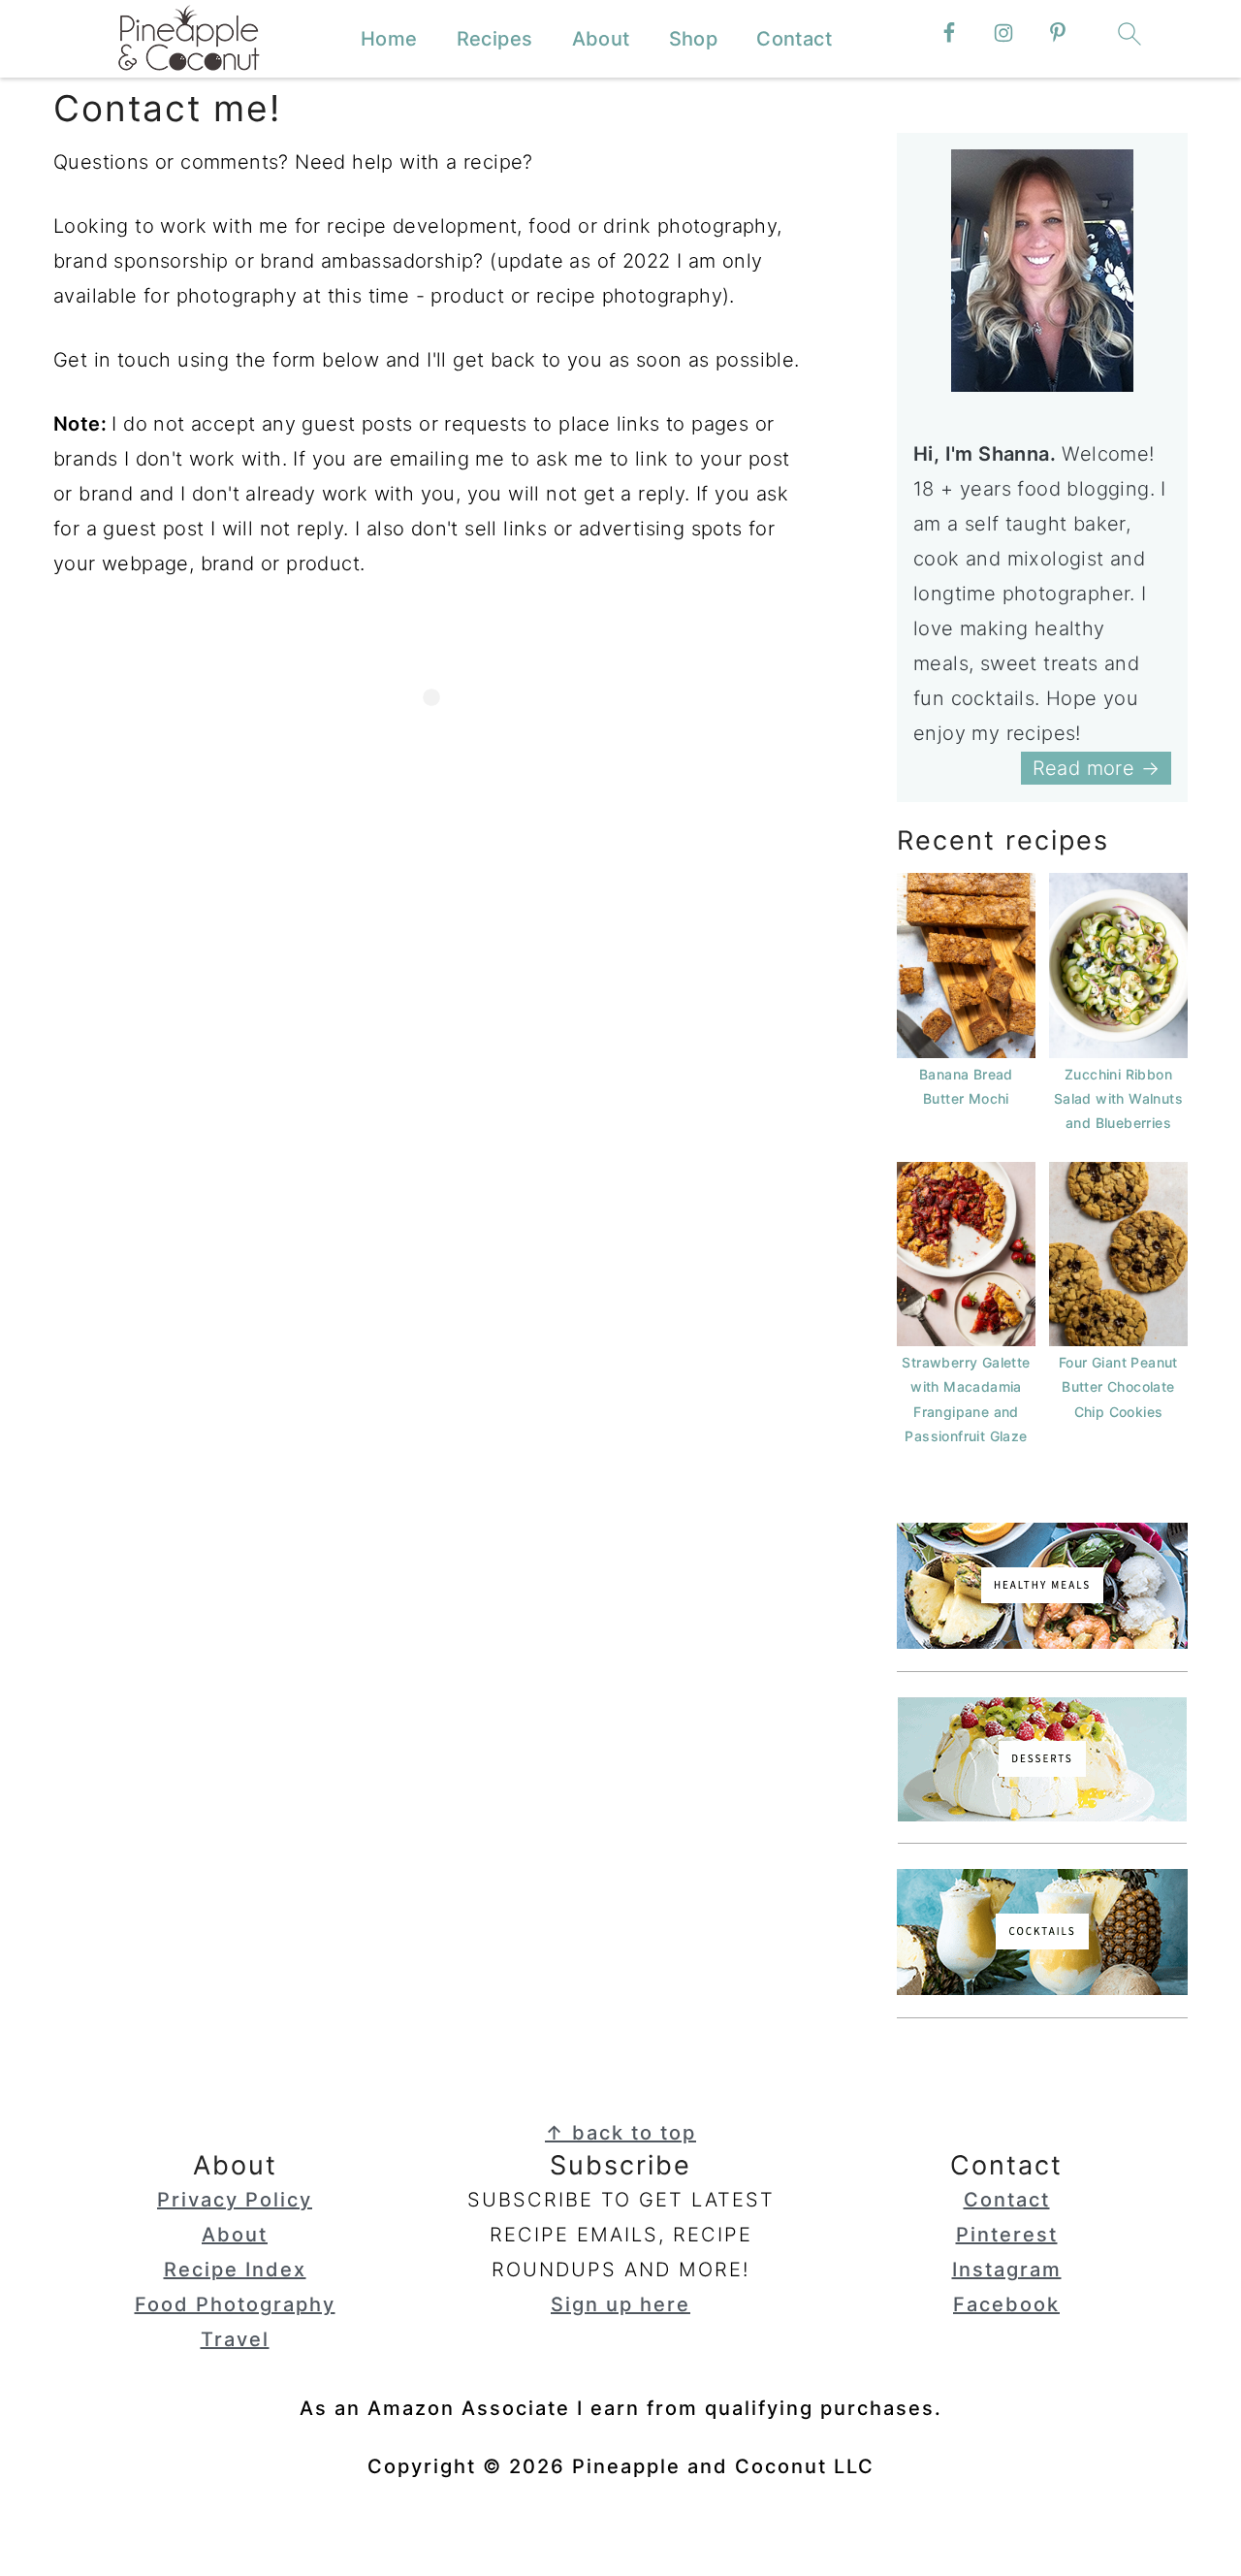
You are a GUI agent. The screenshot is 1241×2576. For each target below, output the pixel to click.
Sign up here (620, 2304)
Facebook (1006, 2304)
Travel (235, 2339)
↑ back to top (620, 2133)
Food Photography (235, 2304)
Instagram (1007, 2270)
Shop (694, 39)
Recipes (495, 39)
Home (389, 39)
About (601, 39)
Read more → (1096, 768)
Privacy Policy (235, 2200)
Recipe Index (235, 2270)
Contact (794, 39)
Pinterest (1007, 2235)
